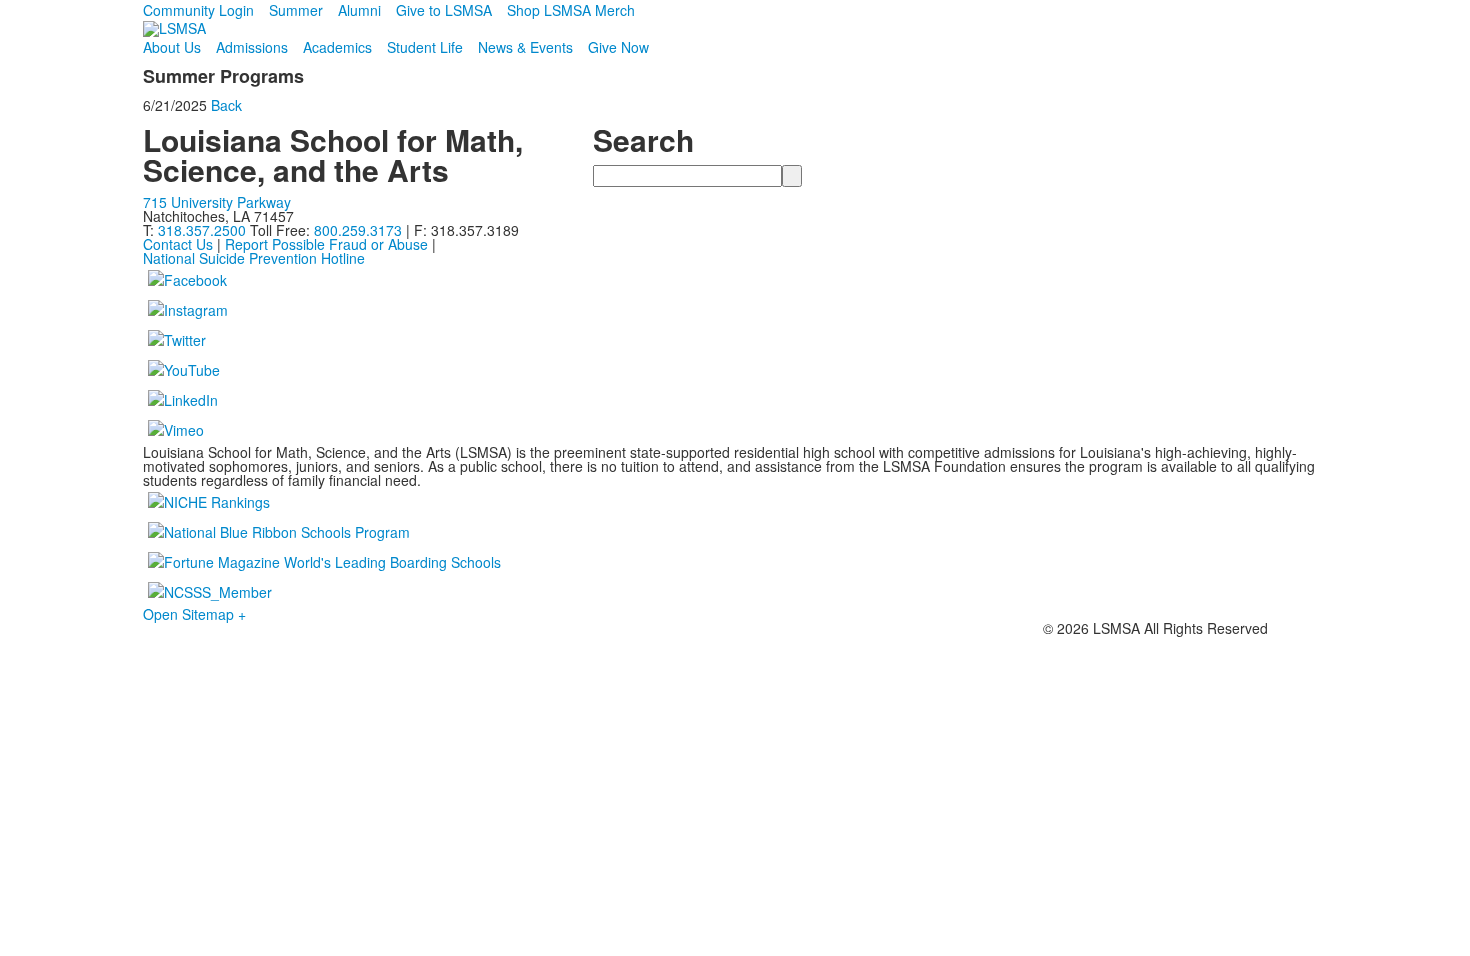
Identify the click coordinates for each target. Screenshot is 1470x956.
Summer (296, 10)
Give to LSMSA (444, 10)
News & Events (525, 47)
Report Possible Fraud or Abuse (326, 244)
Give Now (618, 47)
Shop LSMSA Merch (571, 10)
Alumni (359, 10)
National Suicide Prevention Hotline (254, 258)
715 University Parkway (217, 202)
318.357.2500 (202, 230)
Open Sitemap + (194, 614)
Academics (337, 47)
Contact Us (178, 244)
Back (226, 105)
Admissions (252, 47)
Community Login (198, 10)
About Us (172, 47)
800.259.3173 (360, 230)
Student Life (425, 47)
